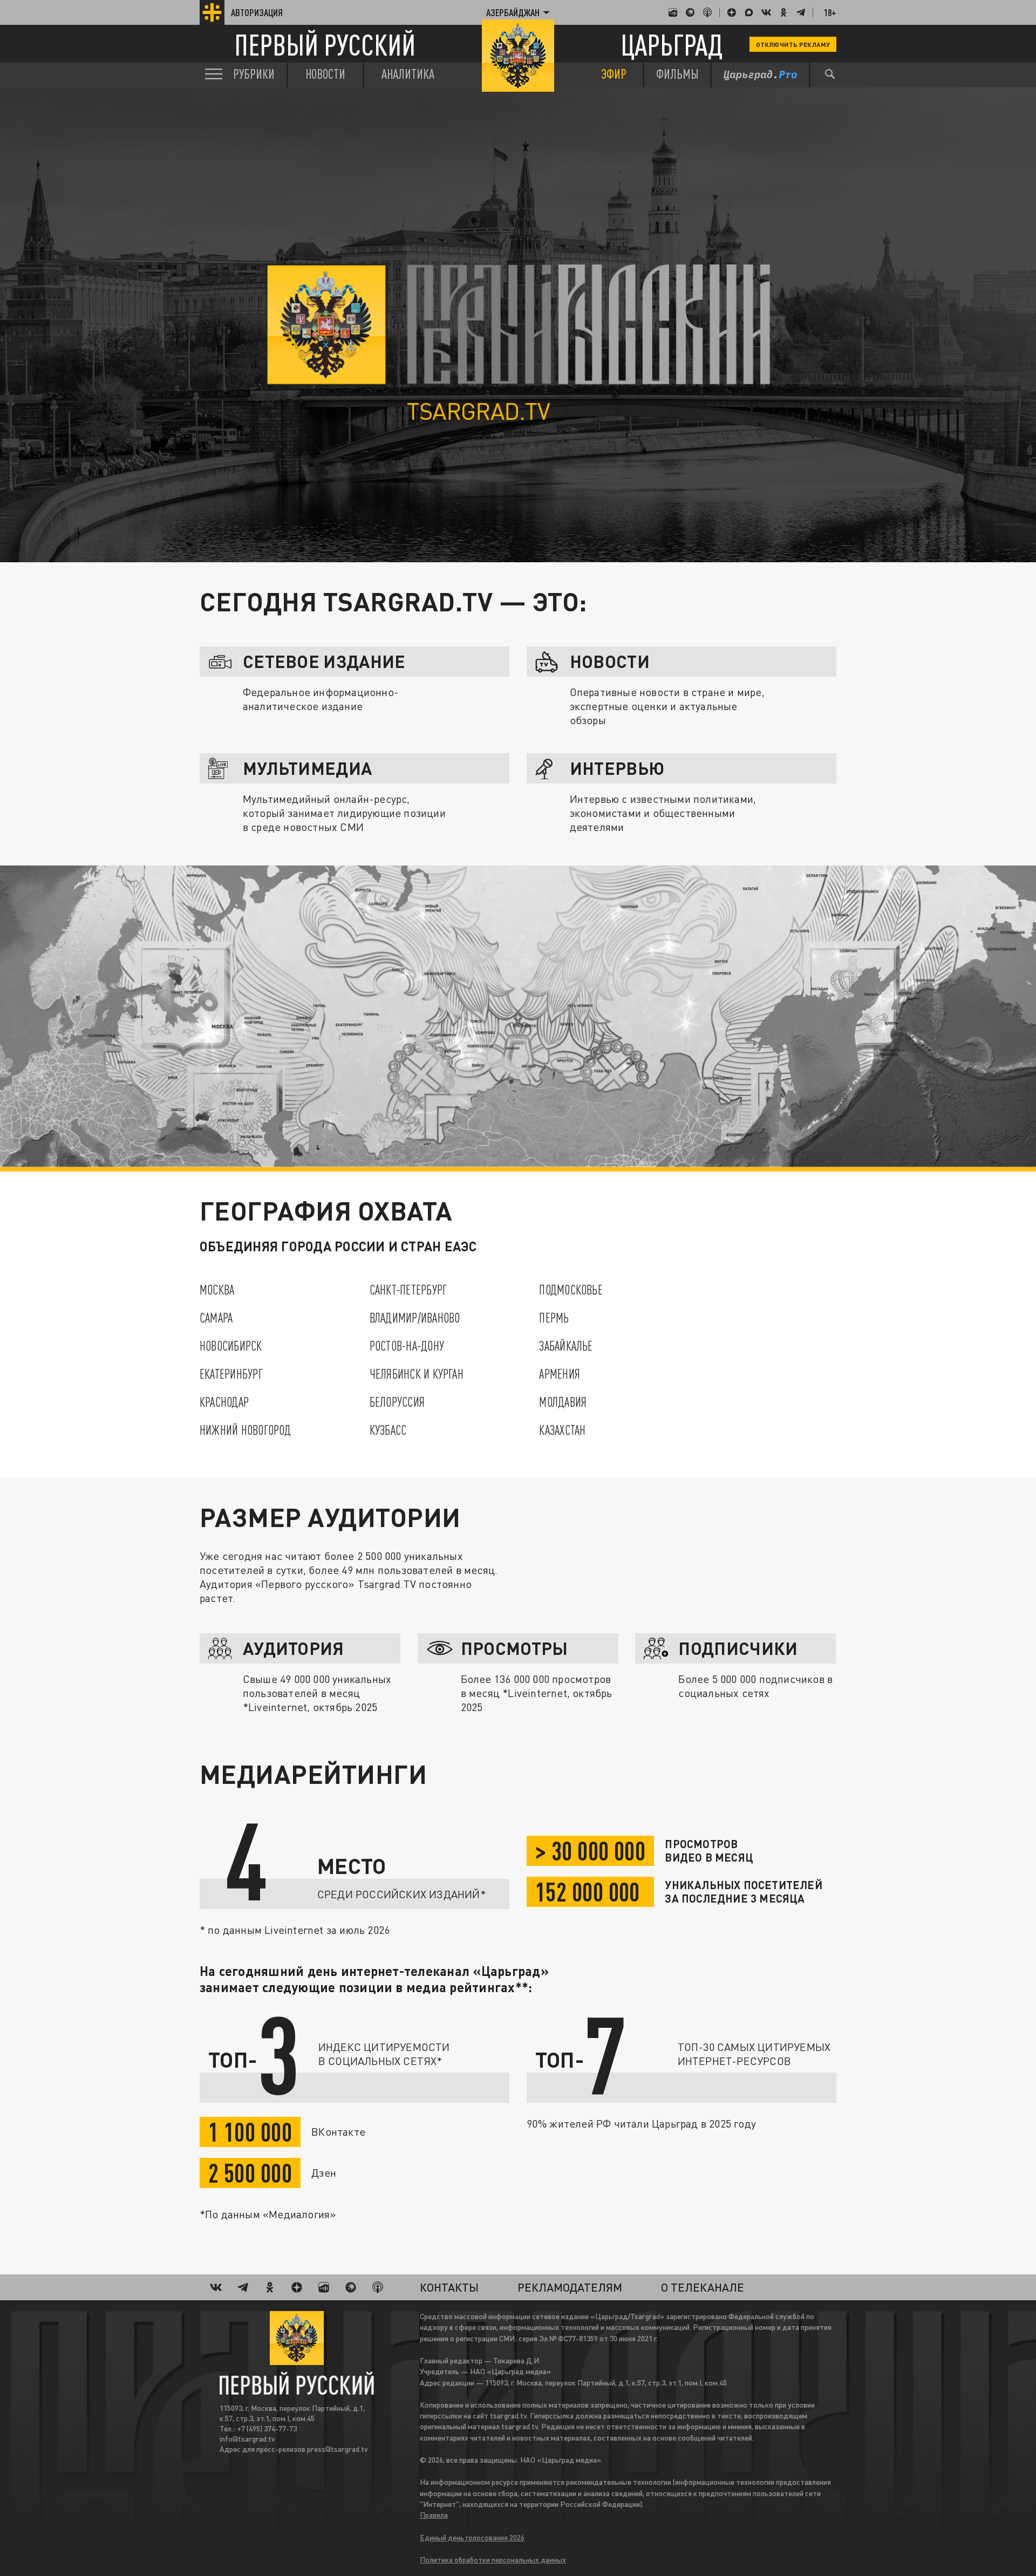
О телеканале (703, 2287)
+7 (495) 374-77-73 (267, 2428)
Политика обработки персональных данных (493, 2560)
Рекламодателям (570, 2287)
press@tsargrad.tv (338, 2449)
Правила (434, 2515)
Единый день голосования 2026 (472, 2537)
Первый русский (325, 45)
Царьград (672, 45)
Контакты (449, 2287)
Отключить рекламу (793, 44)
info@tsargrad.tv (247, 2439)
